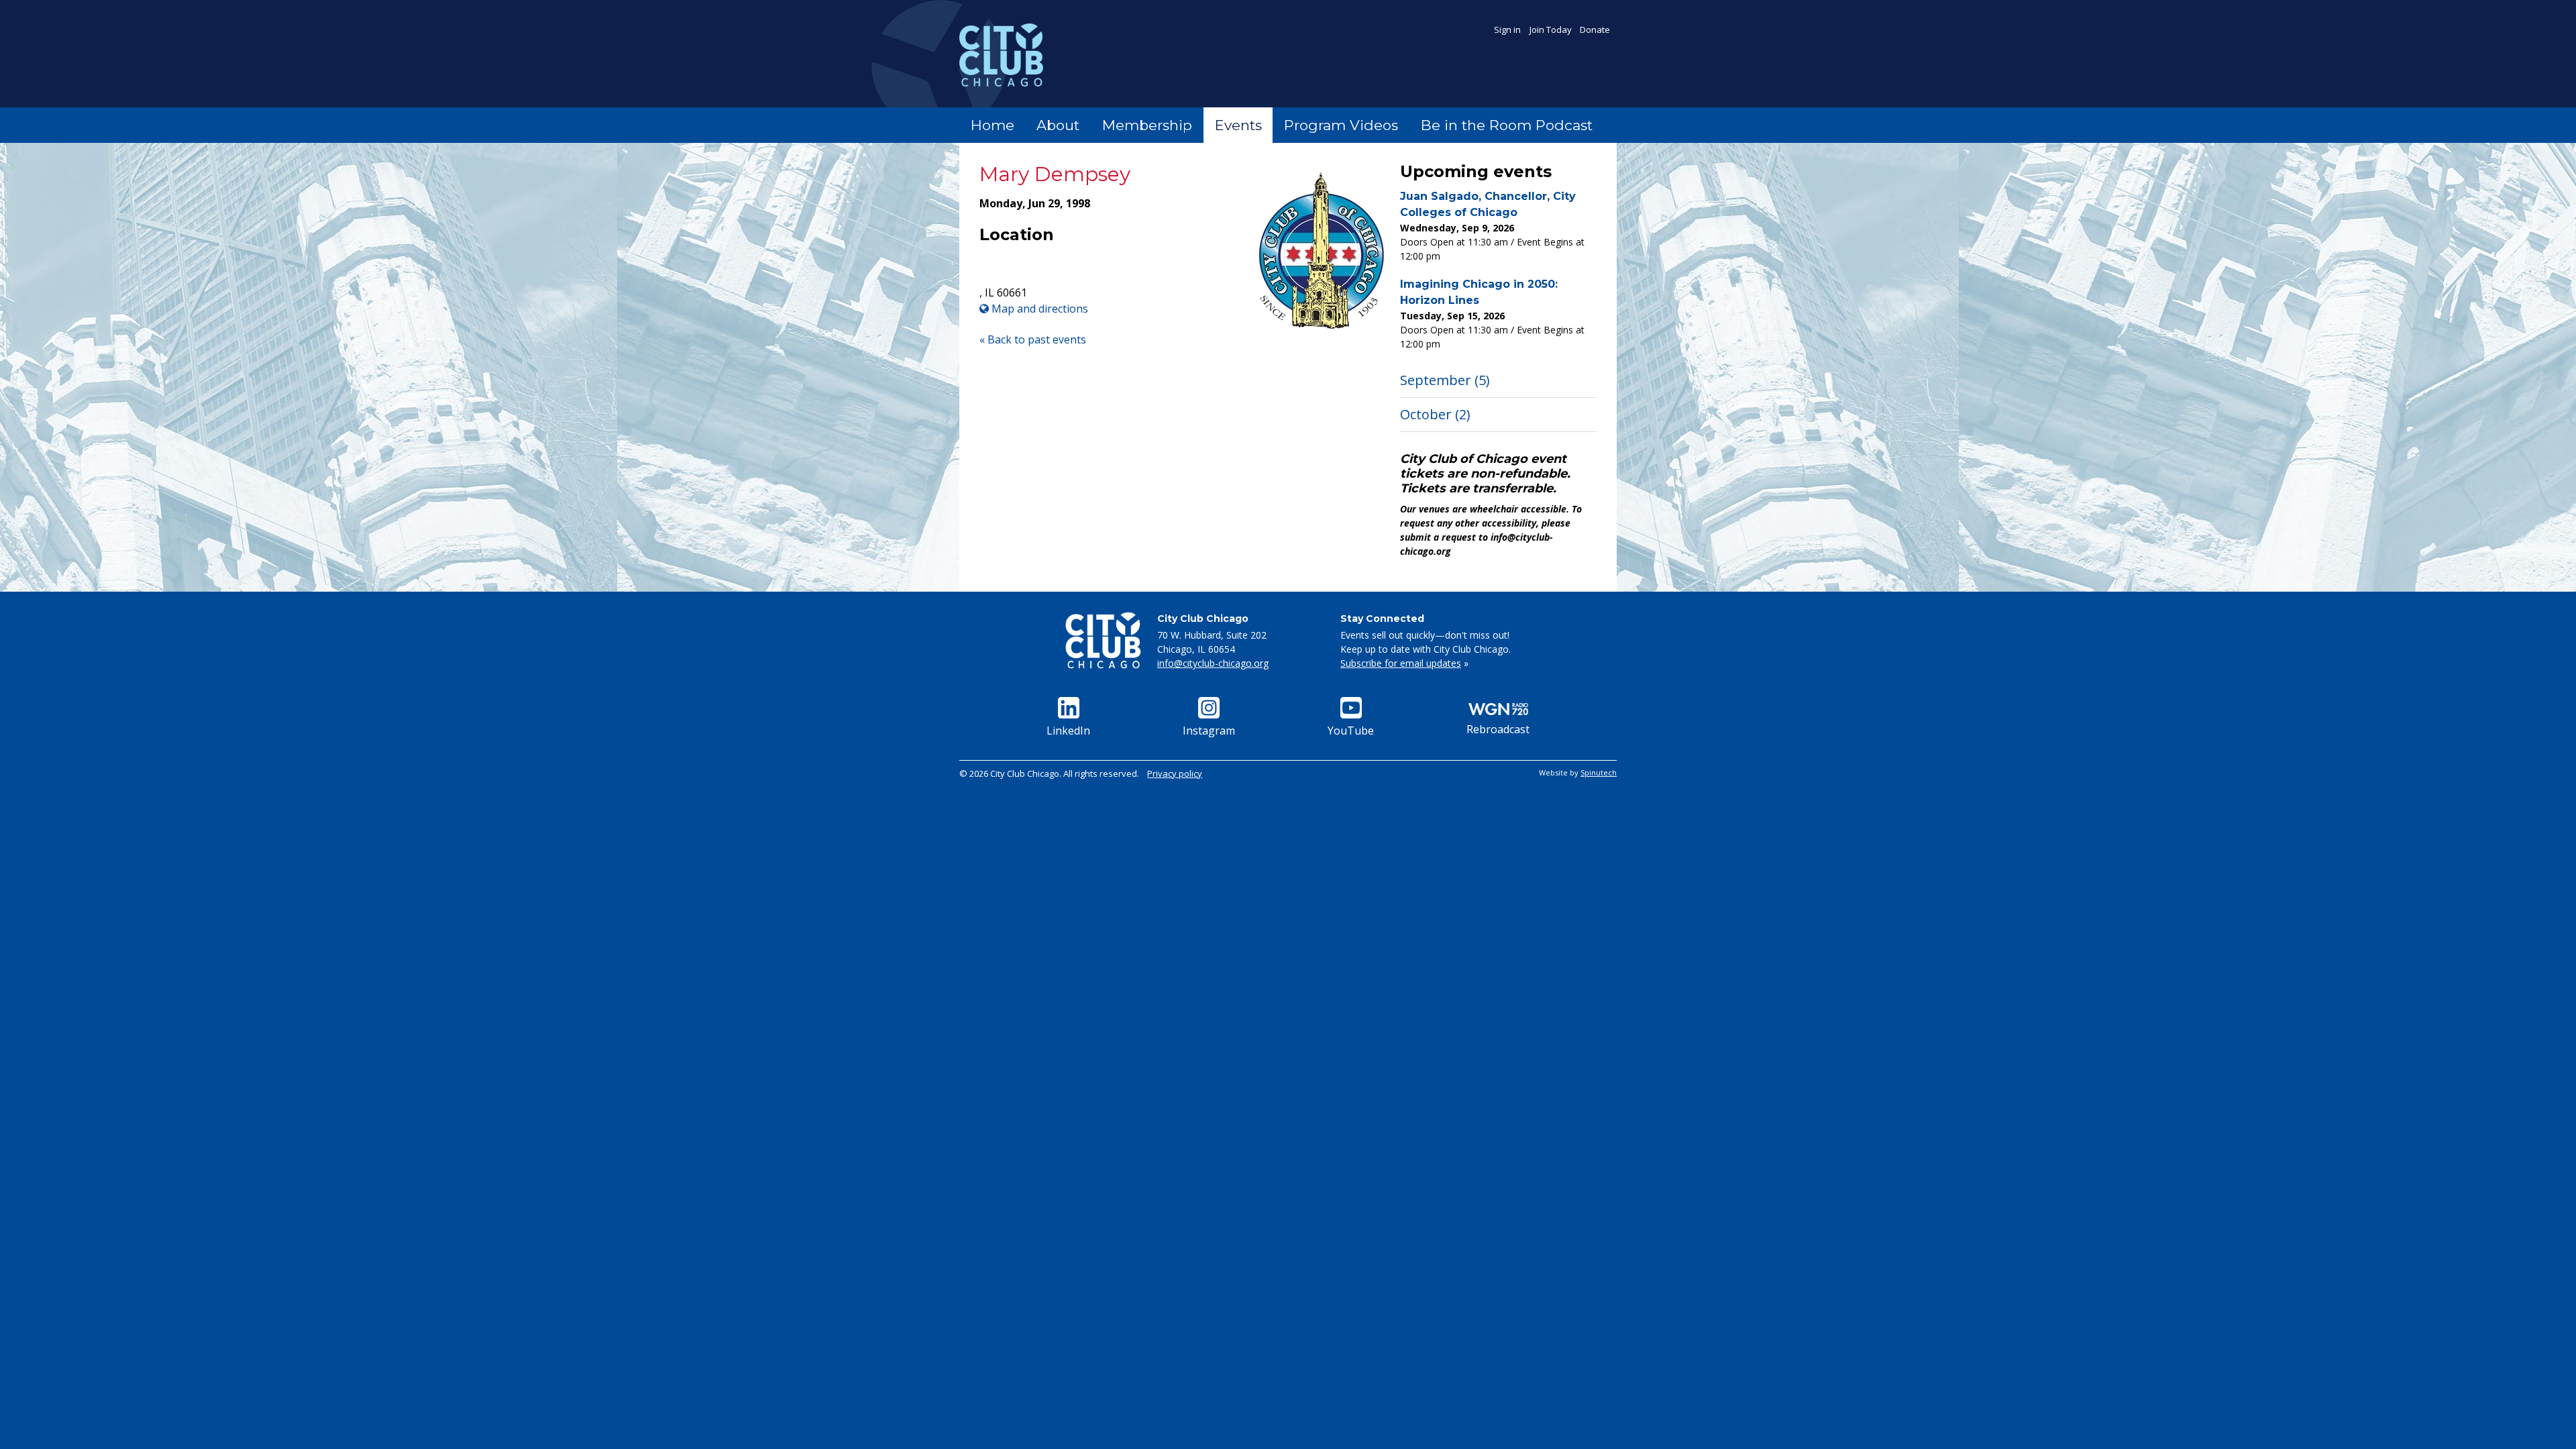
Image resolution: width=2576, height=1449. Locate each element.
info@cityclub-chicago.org (1213, 663)
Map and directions (1038, 309)
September (1445, 380)
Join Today (1551, 30)
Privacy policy (1175, 773)
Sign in (1507, 30)
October (1435, 414)
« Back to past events (1033, 339)
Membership (1147, 125)
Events (1238, 125)
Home (992, 125)
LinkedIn (1068, 731)
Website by (1578, 772)
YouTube (1351, 731)
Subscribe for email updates (1401, 663)
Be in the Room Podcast (1507, 125)
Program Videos (1341, 125)
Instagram (1209, 731)
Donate (1595, 30)
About (1058, 125)
